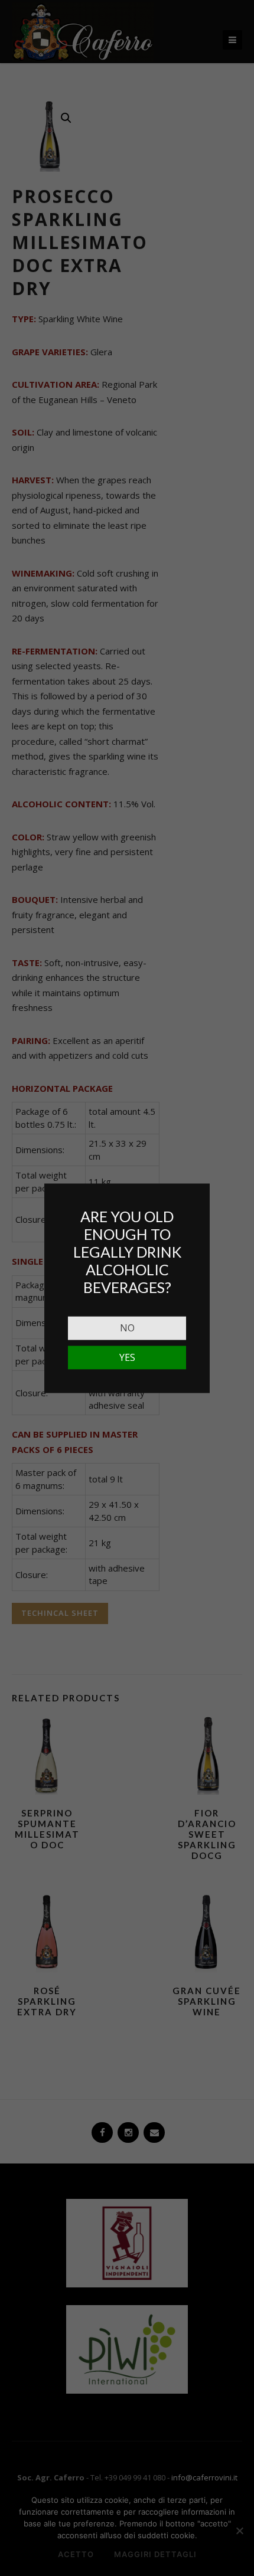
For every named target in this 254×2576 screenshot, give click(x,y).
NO (127, 1327)
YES (127, 1357)
